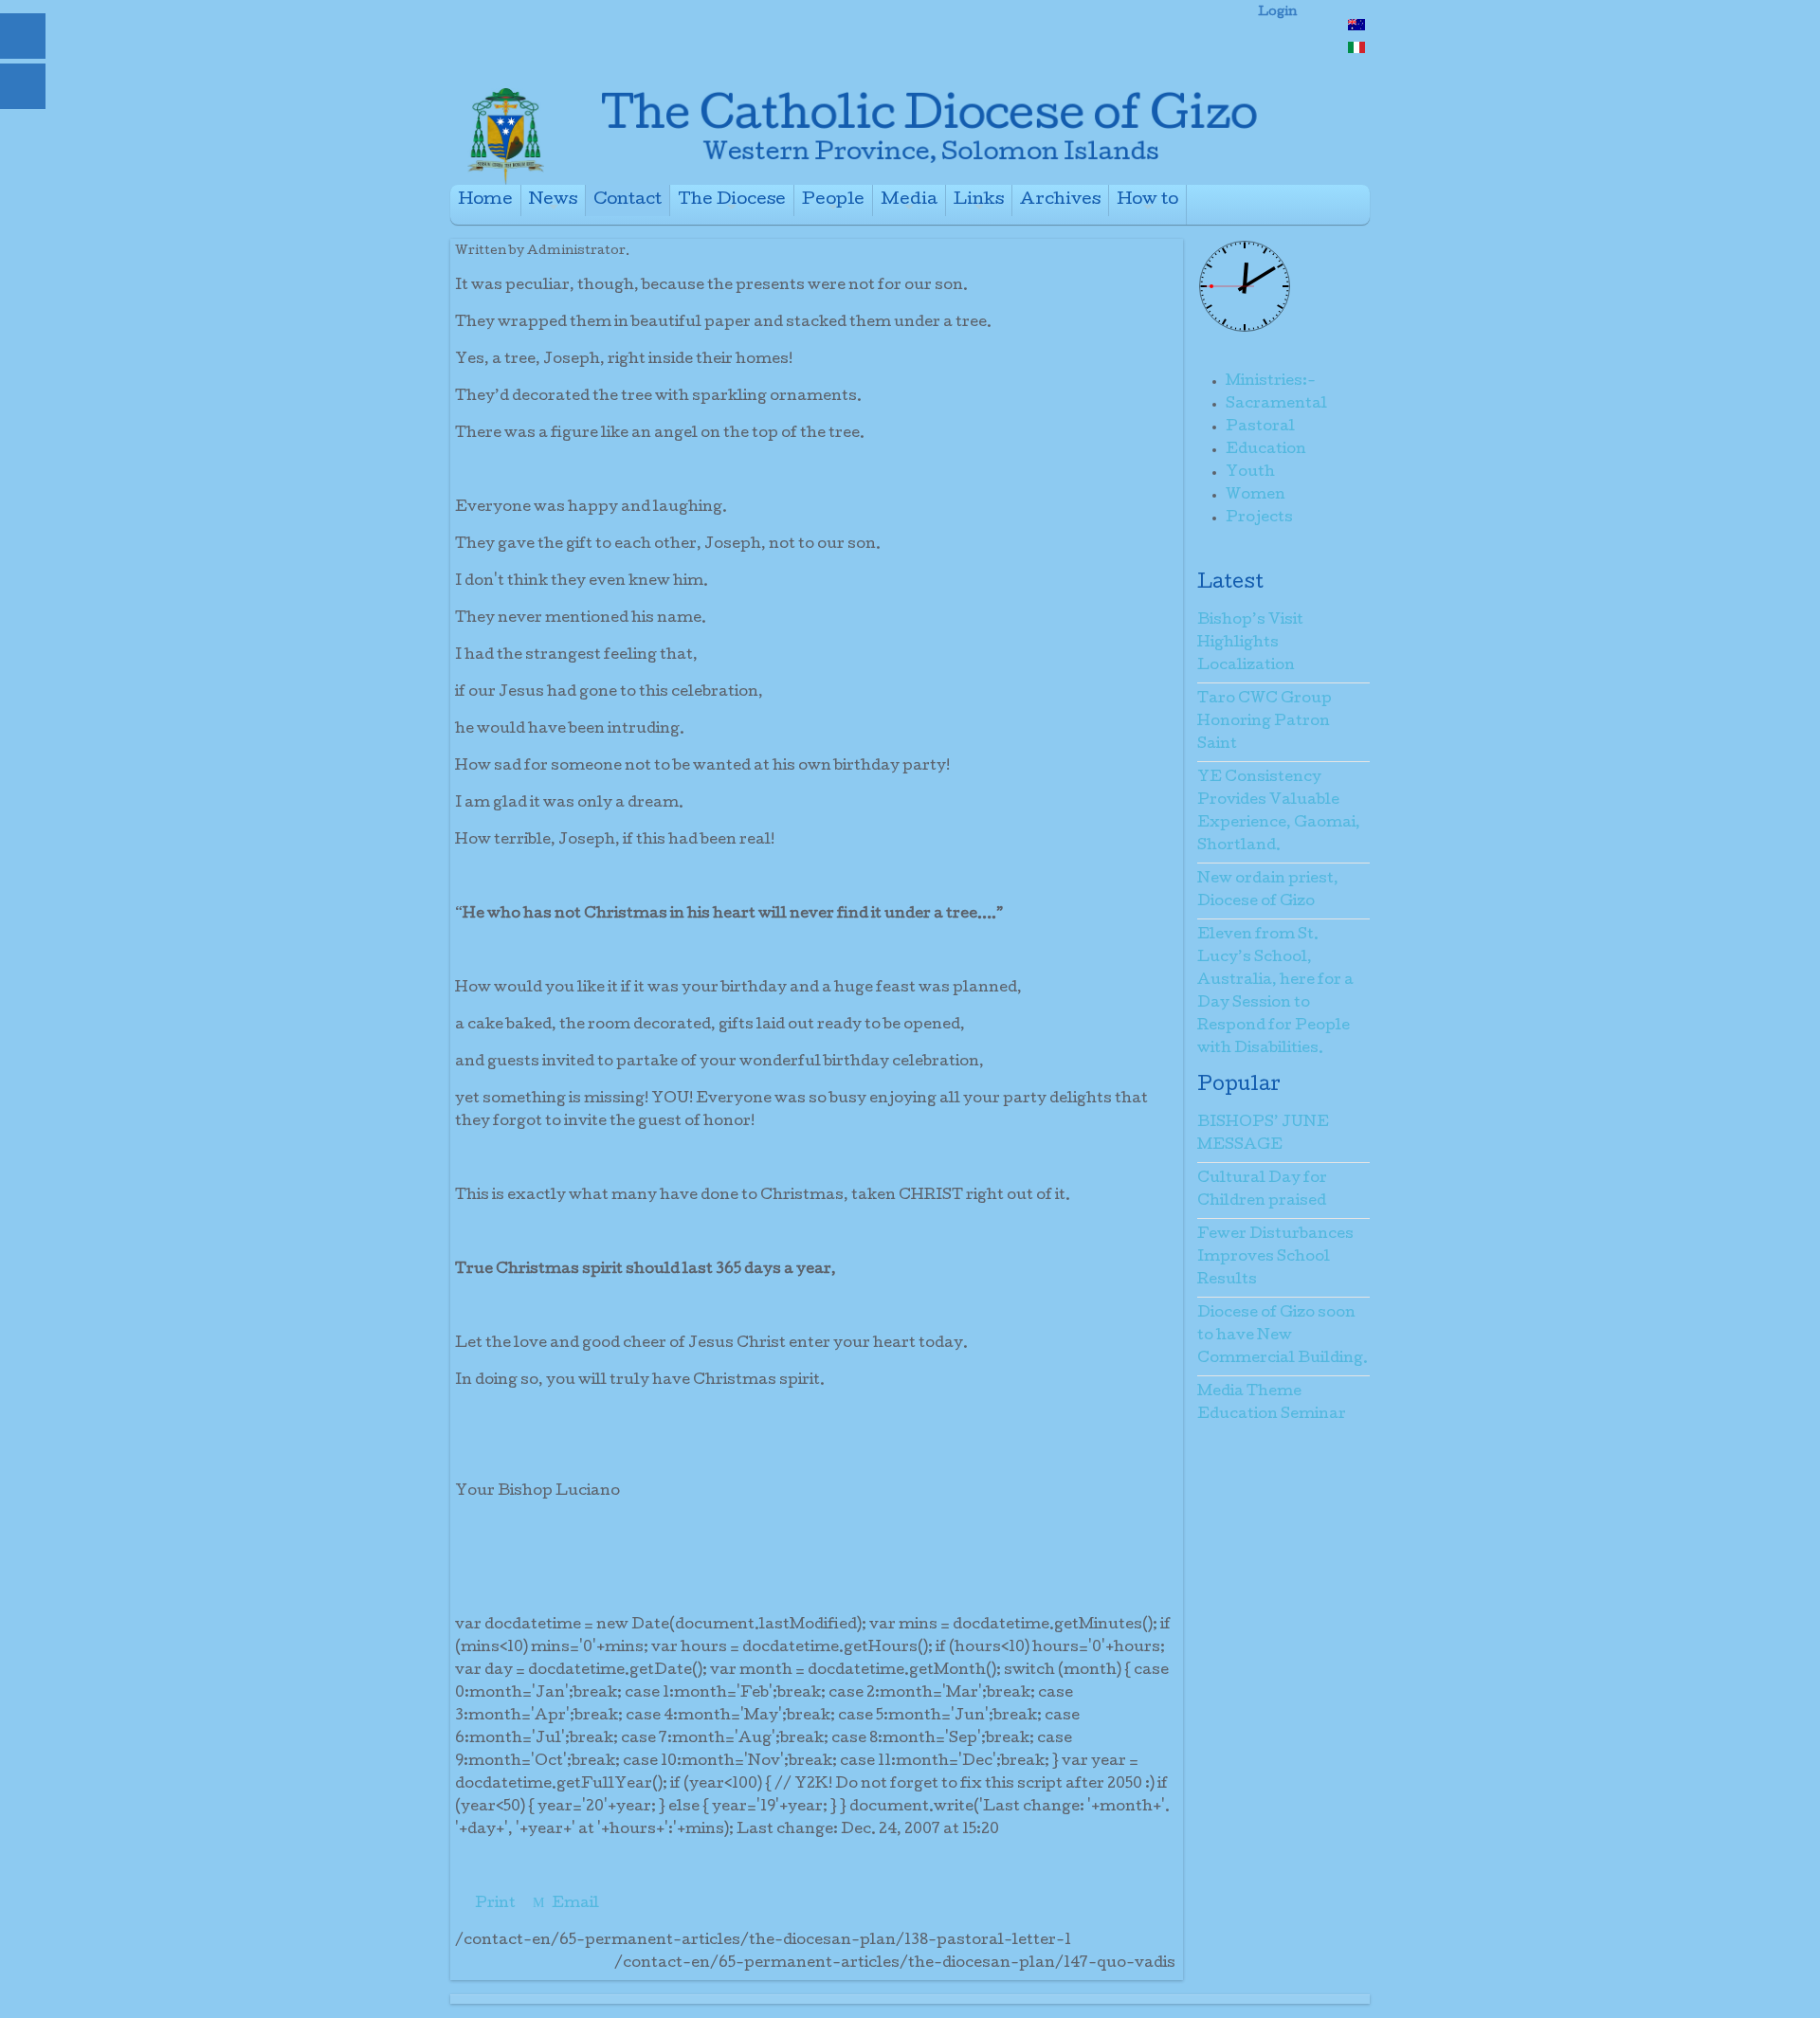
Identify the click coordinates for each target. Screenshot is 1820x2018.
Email (574, 1904)
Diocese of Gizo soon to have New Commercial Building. (1283, 1336)
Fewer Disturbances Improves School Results (1275, 1258)
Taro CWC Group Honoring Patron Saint (1265, 722)
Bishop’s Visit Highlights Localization (1250, 644)
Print (495, 1904)
